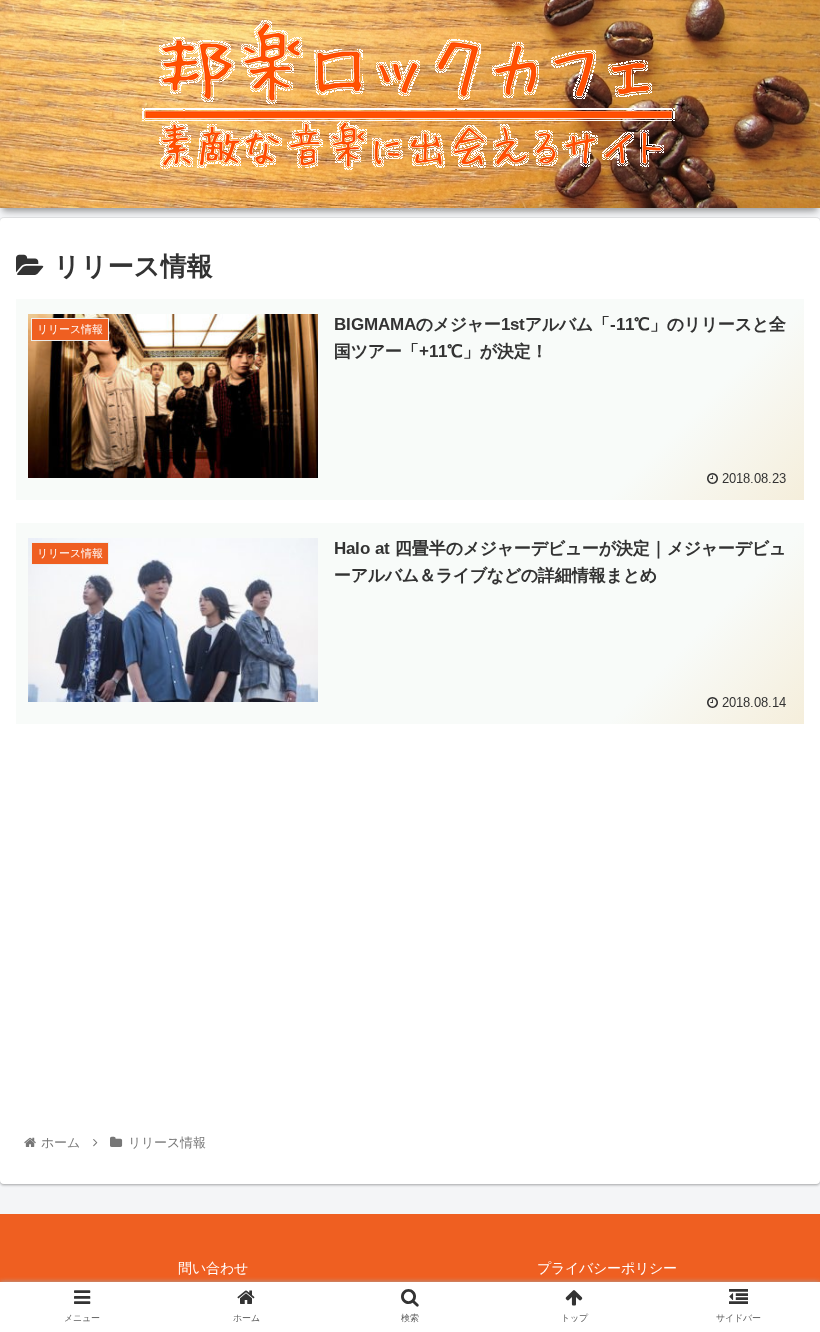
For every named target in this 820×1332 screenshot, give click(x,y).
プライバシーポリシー (607, 1268)
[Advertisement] (410, 887)
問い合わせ (213, 1268)
